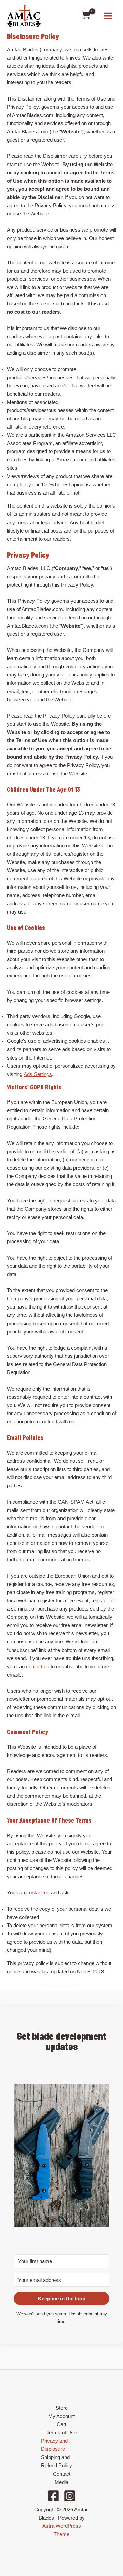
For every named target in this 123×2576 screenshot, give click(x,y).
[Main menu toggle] (108, 16)
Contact (62, 2474)
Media (61, 2482)
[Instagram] (70, 2496)
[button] (61, 2155)
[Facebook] (53, 2496)
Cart (61, 2424)
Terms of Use (61, 2433)
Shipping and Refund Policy (57, 2461)
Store (62, 2408)
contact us (38, 1667)
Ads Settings (38, 1074)
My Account (61, 2416)
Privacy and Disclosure (54, 2445)
